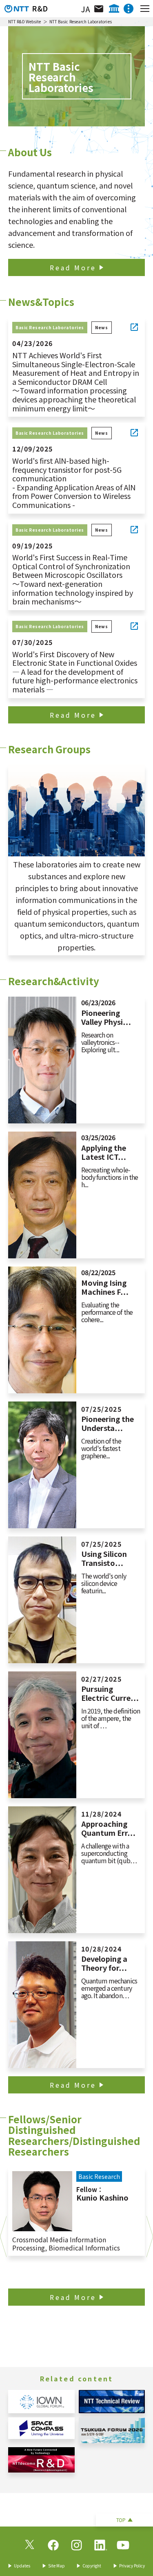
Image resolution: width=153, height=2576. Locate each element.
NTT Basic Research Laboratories (81, 21)
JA (85, 9)
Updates (22, 2566)
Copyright (92, 2566)
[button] (3, 2237)
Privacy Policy (132, 2566)
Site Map (57, 2566)
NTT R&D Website (25, 21)
